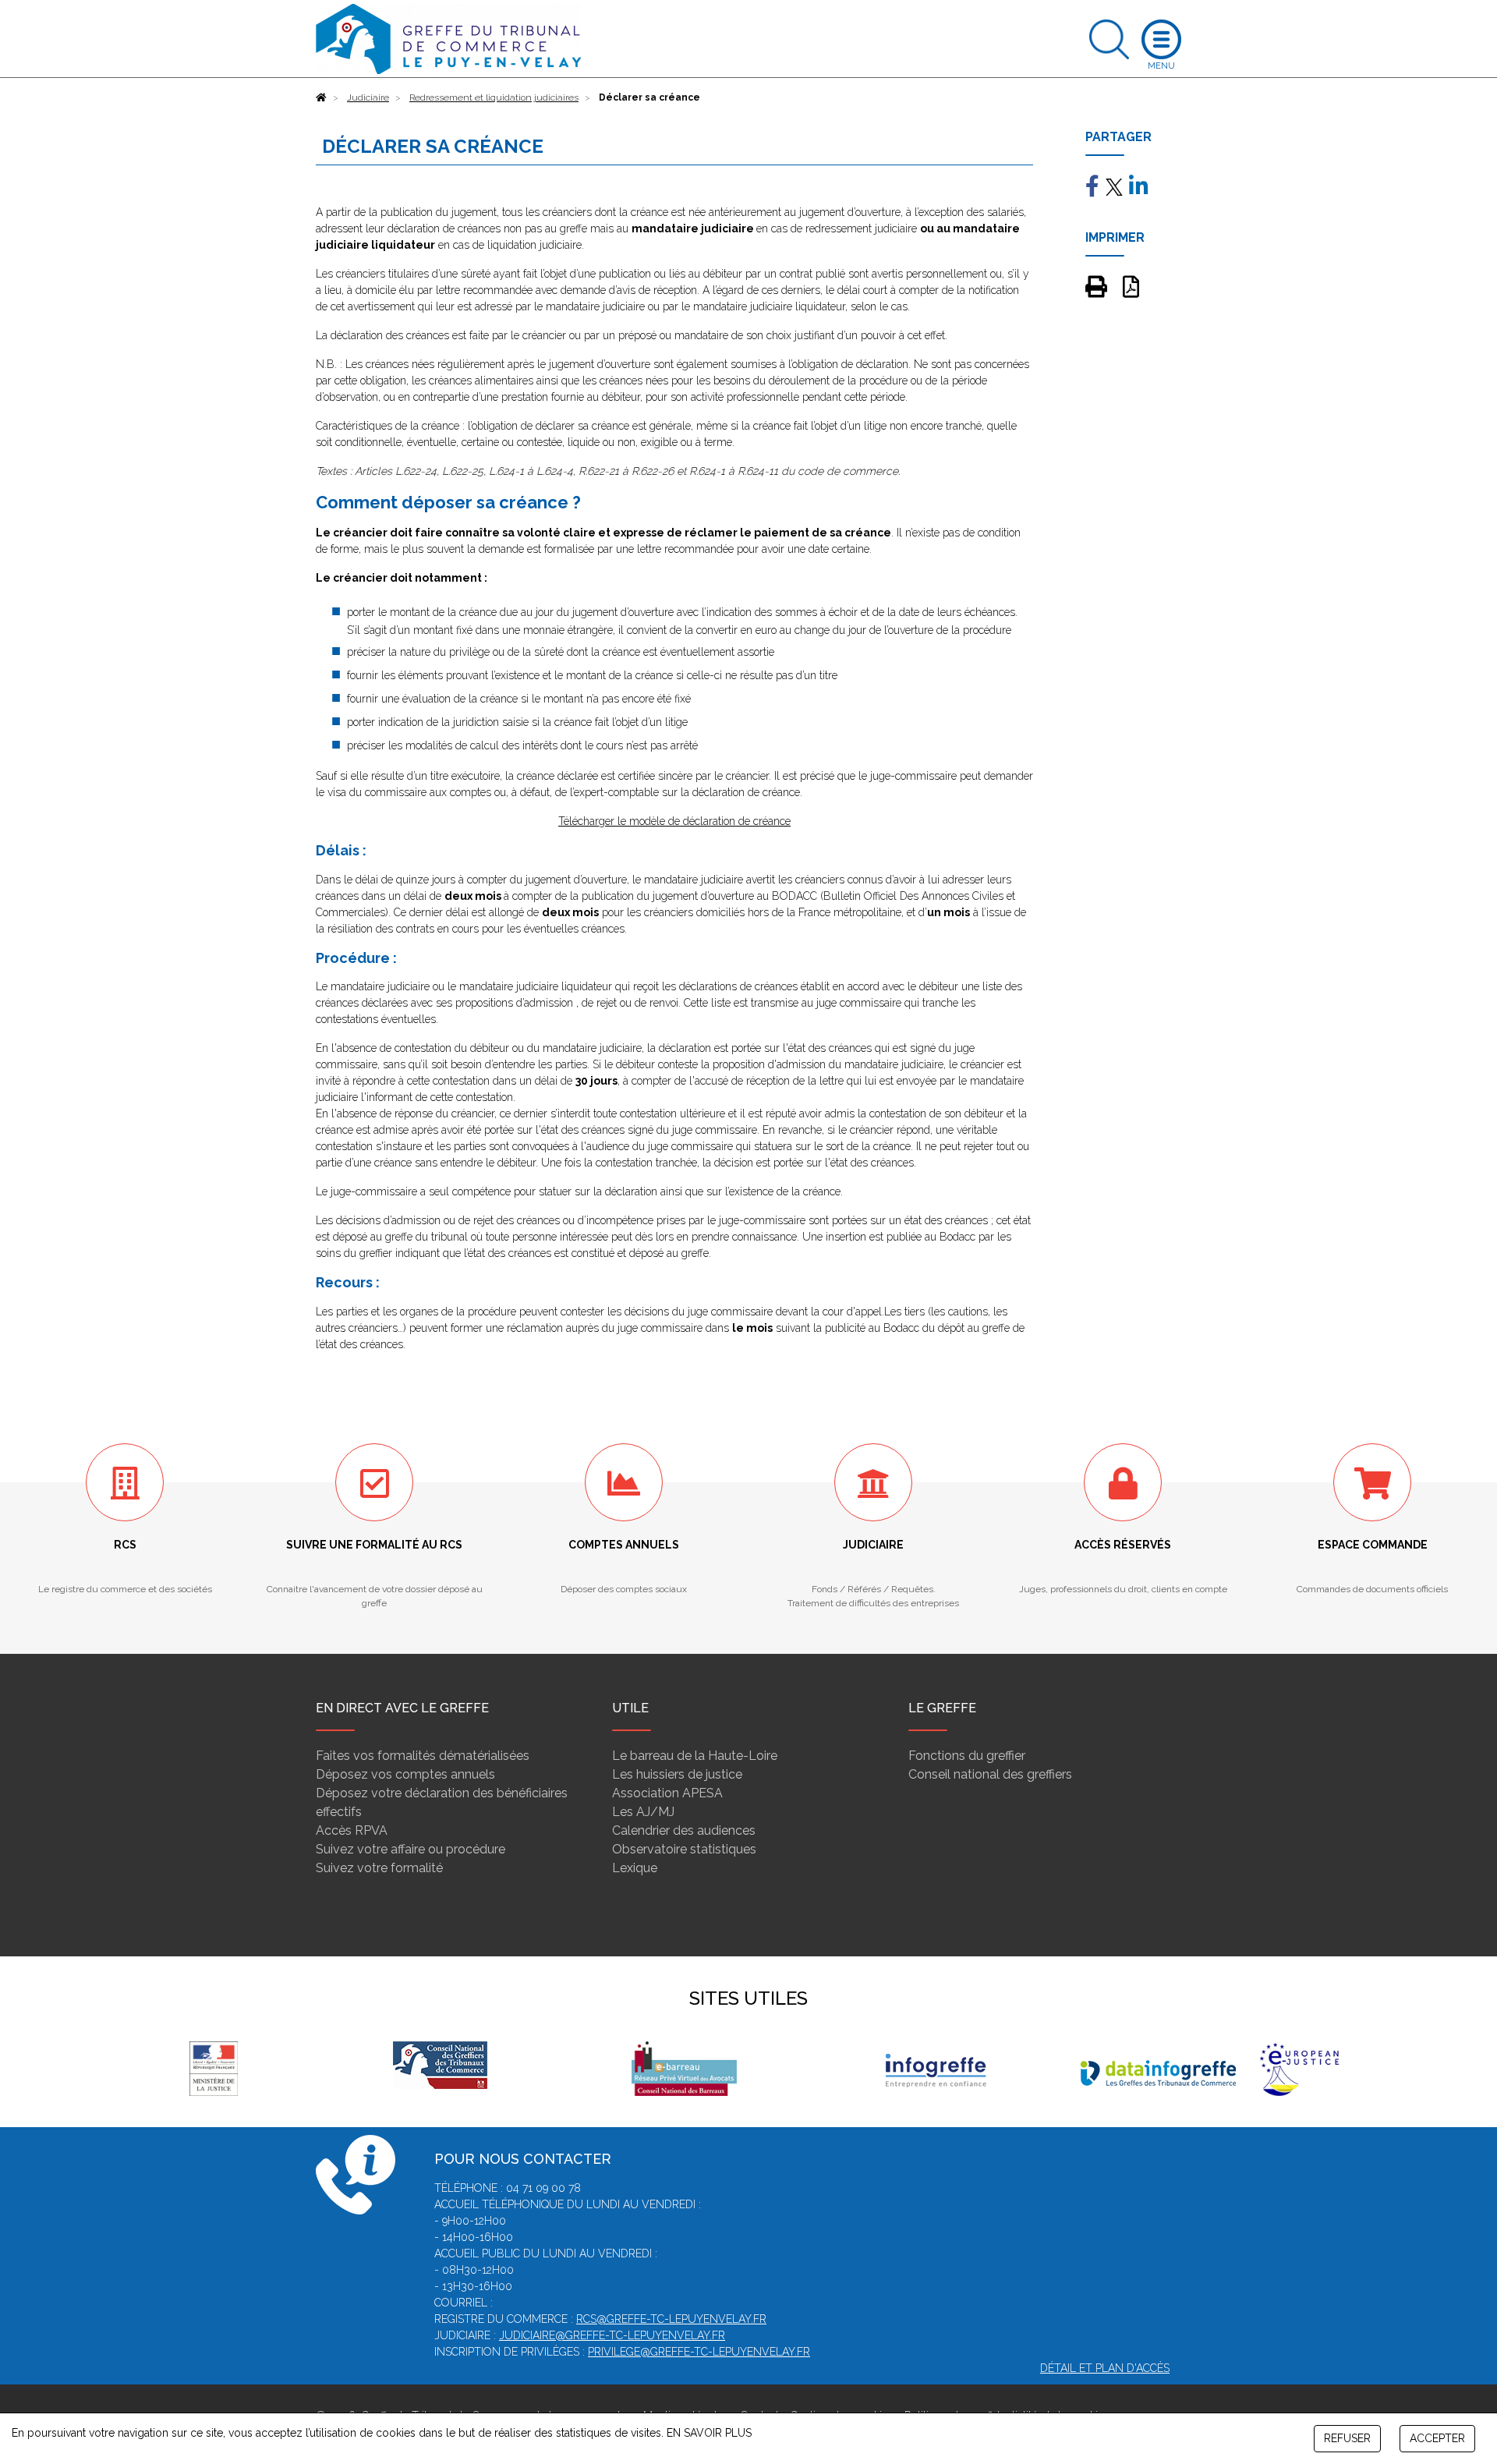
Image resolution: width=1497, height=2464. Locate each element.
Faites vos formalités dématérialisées (423, 1756)
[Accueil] (321, 97)
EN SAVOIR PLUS (709, 2433)
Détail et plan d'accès (1105, 2368)
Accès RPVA (352, 1830)
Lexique (635, 1868)
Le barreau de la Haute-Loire (695, 1756)
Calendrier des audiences (684, 1830)
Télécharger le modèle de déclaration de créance (674, 821)
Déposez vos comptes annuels (405, 1774)
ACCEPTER (1437, 2438)
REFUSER (1347, 2438)
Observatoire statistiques (684, 1849)
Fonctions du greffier (967, 1756)
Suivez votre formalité (379, 1868)
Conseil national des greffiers (990, 1774)
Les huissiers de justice (677, 1774)
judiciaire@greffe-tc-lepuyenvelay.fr (612, 2335)
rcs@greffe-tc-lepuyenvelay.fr (671, 2319)
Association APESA (667, 1793)
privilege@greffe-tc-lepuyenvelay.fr (699, 2352)
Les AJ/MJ (643, 1812)
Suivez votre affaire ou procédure (411, 1849)
